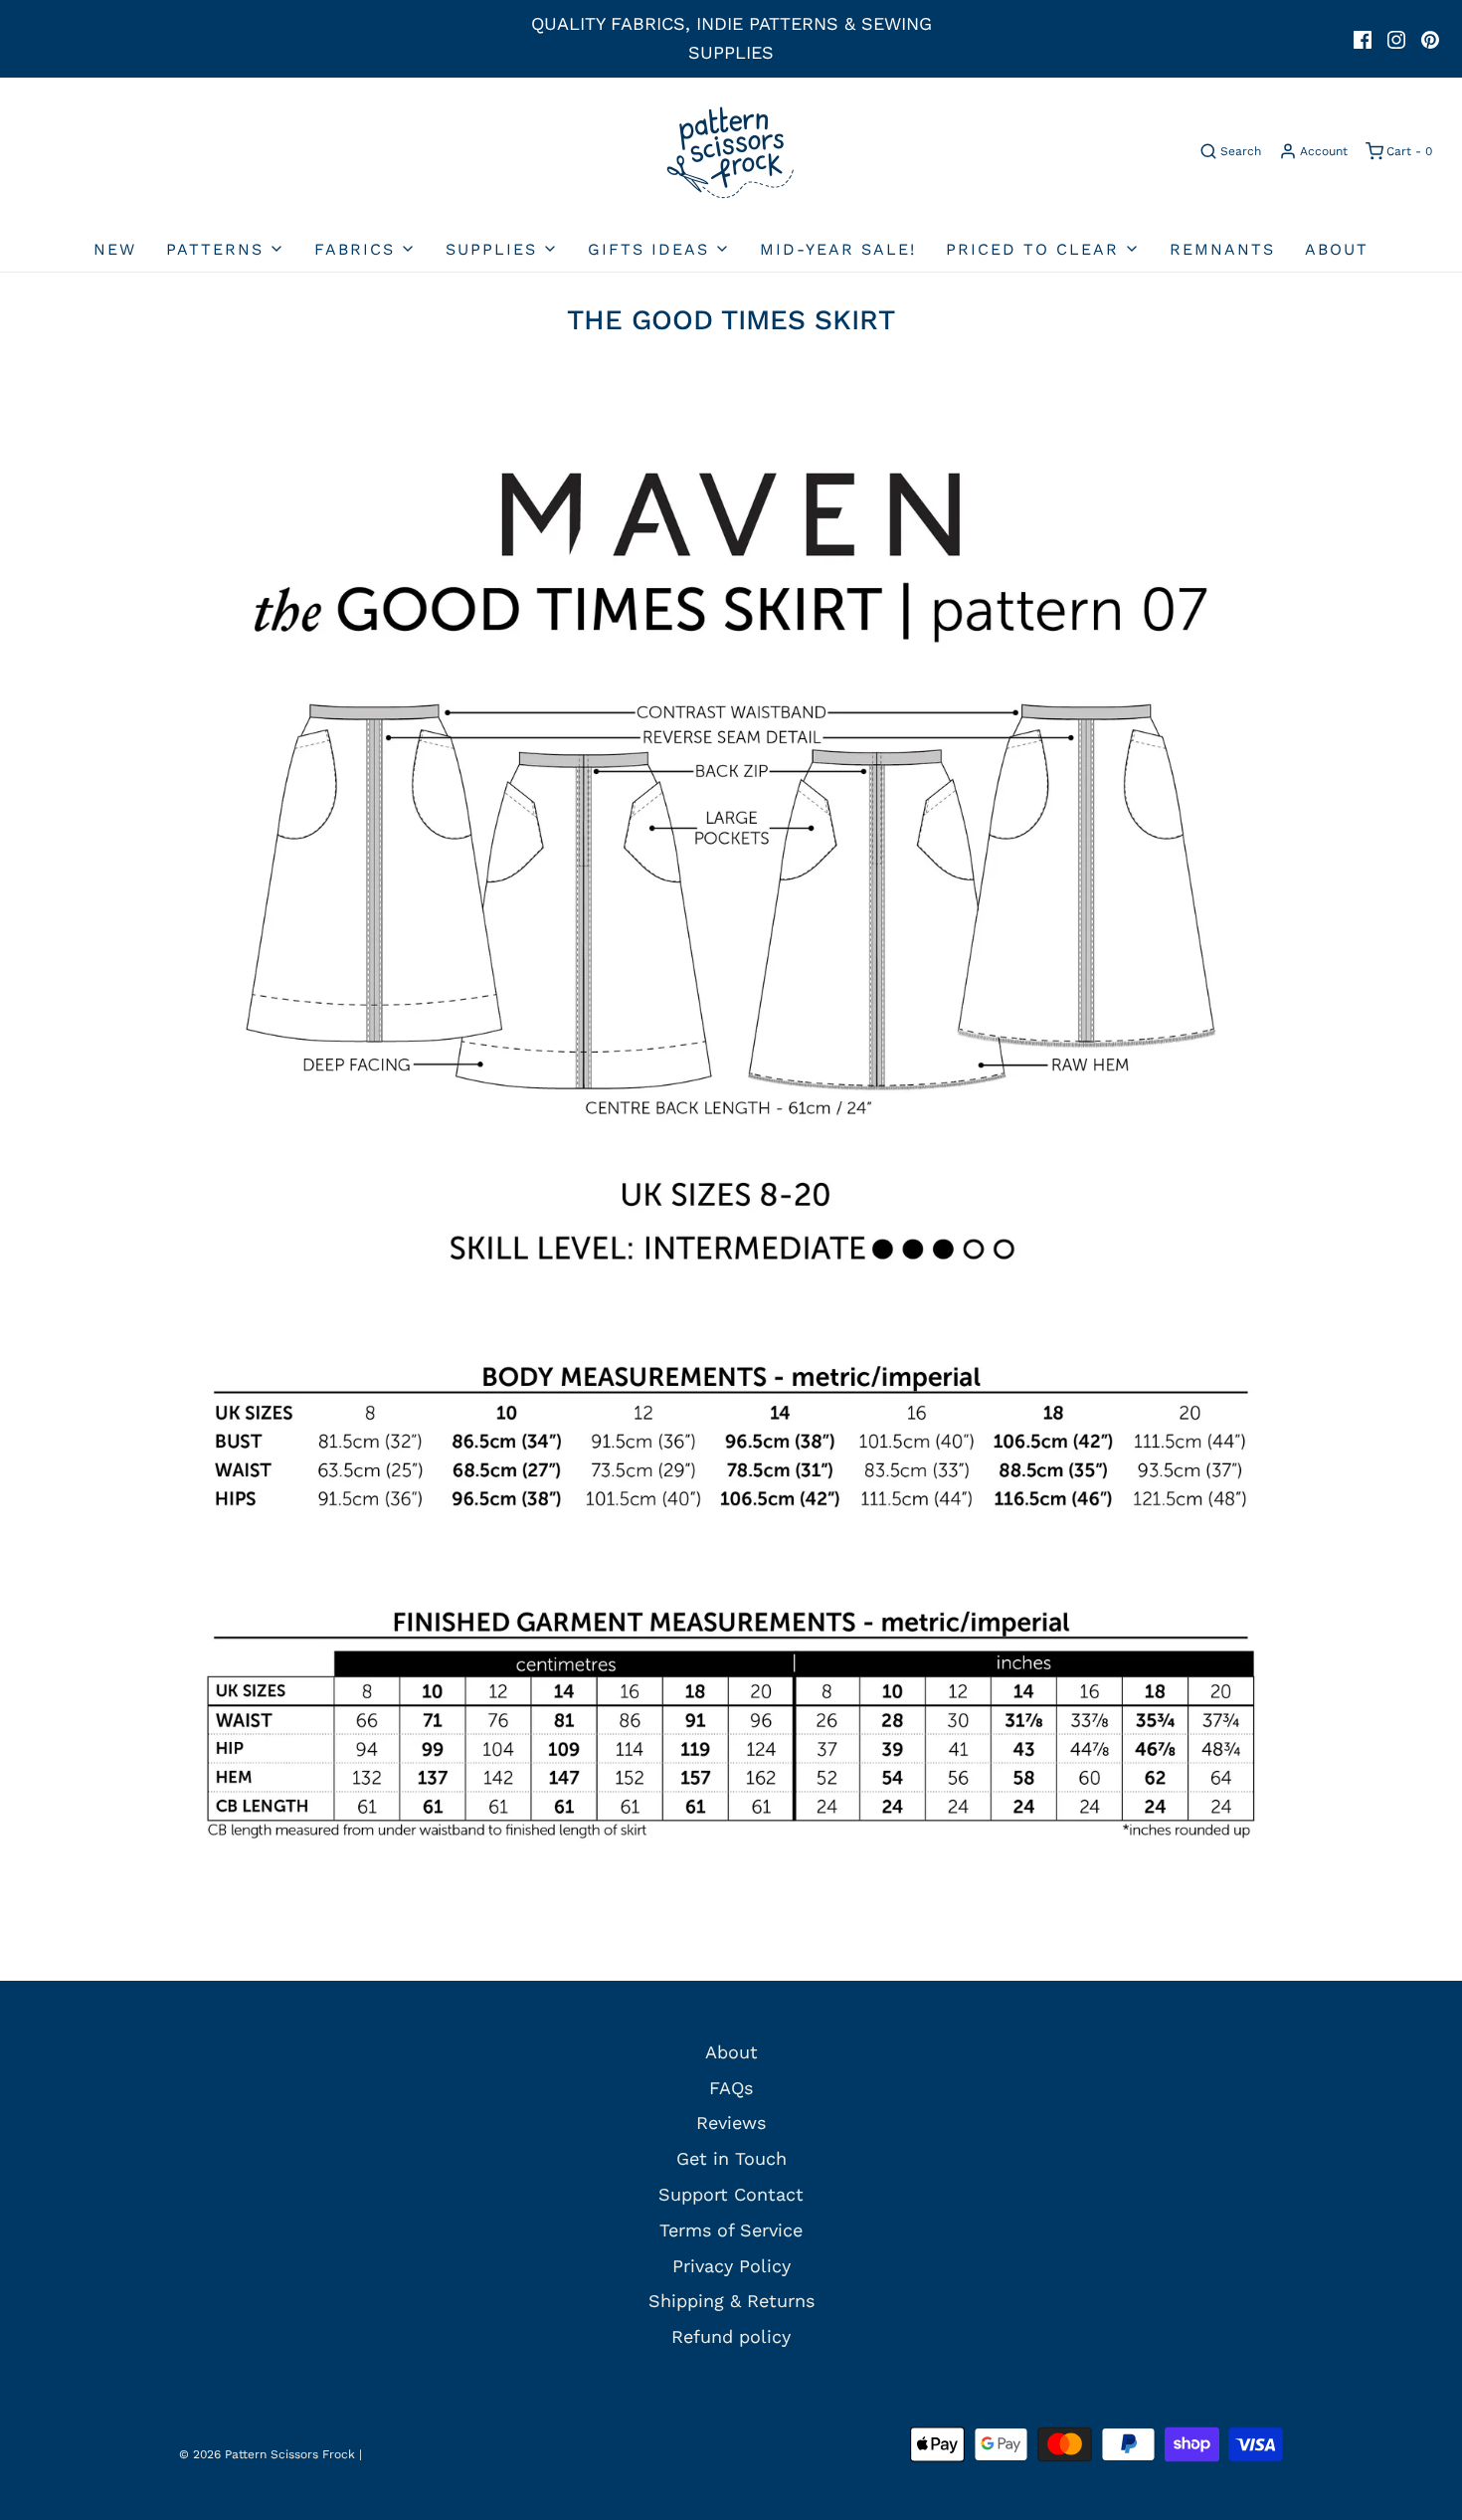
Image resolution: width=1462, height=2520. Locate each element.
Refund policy (731, 2336)
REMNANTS (1222, 249)
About (1337, 249)
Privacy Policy (731, 2266)
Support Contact (731, 2194)
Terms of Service (731, 2230)
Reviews (731, 2123)
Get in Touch (731, 2158)
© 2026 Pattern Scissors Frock (267, 2454)
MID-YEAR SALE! (838, 249)
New (115, 249)
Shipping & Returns (731, 2301)
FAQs (731, 2088)
